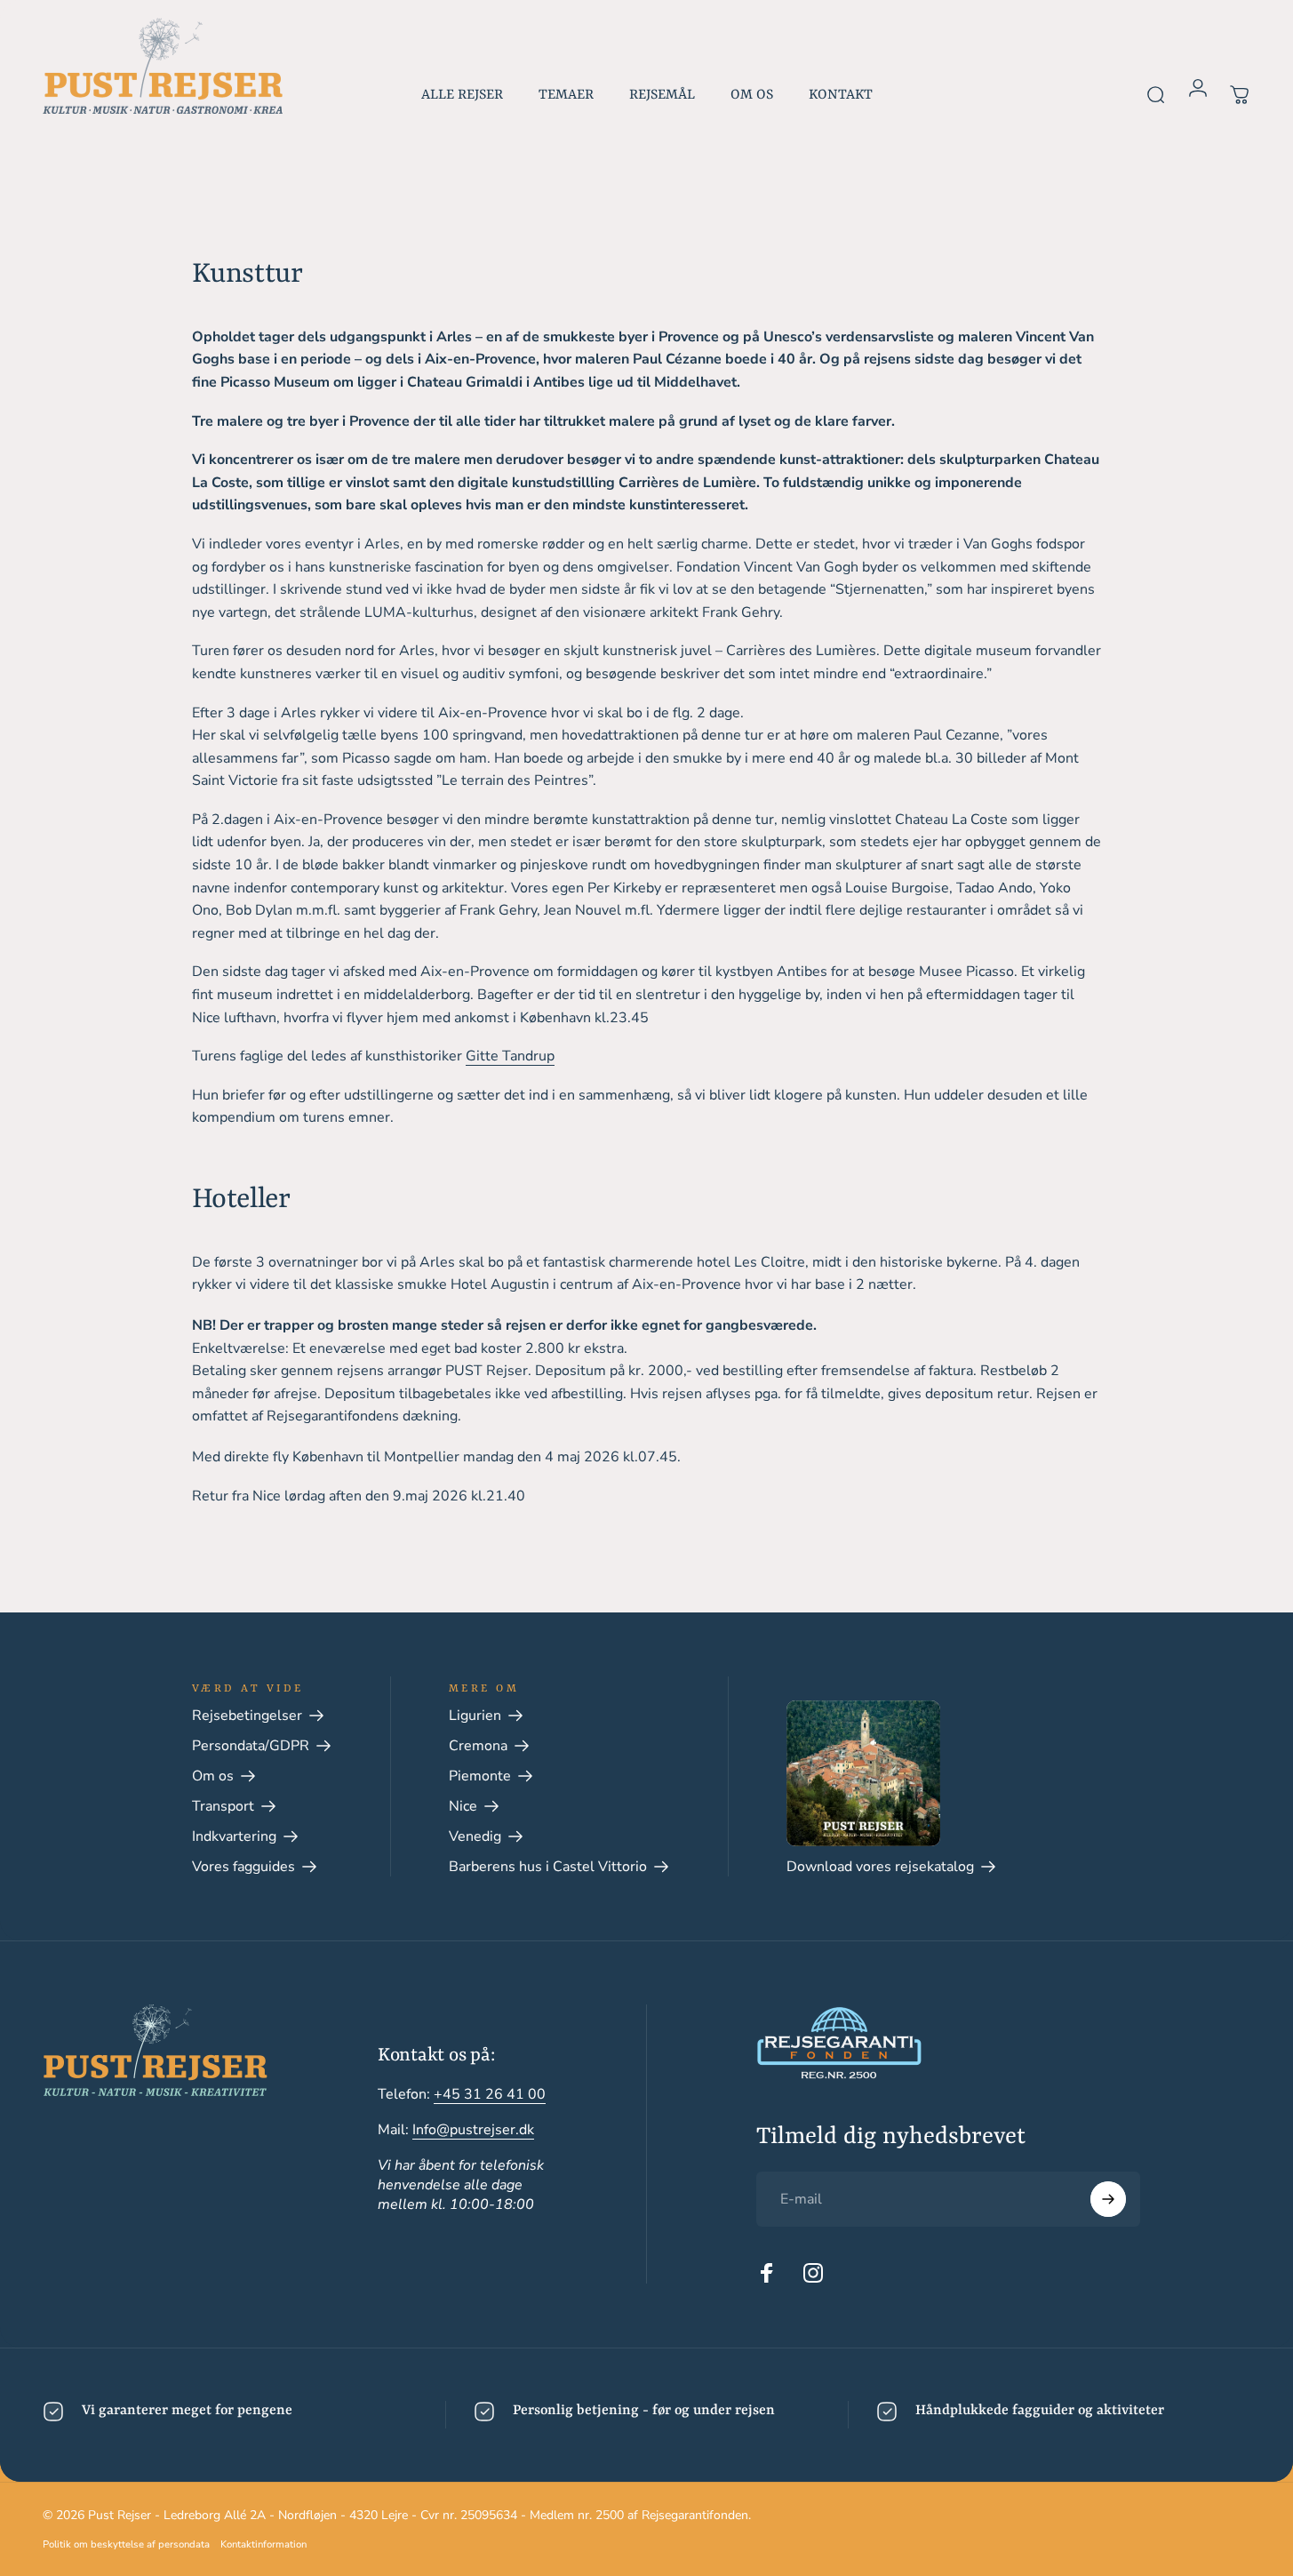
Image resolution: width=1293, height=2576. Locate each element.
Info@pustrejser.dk (473, 2130)
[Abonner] (1108, 2199)
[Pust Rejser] (163, 66)
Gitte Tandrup (510, 1056)
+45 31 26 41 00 (490, 2094)
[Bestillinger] (1240, 85)
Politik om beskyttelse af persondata (126, 2544)
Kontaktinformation (263, 2544)
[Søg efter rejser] (1156, 85)
